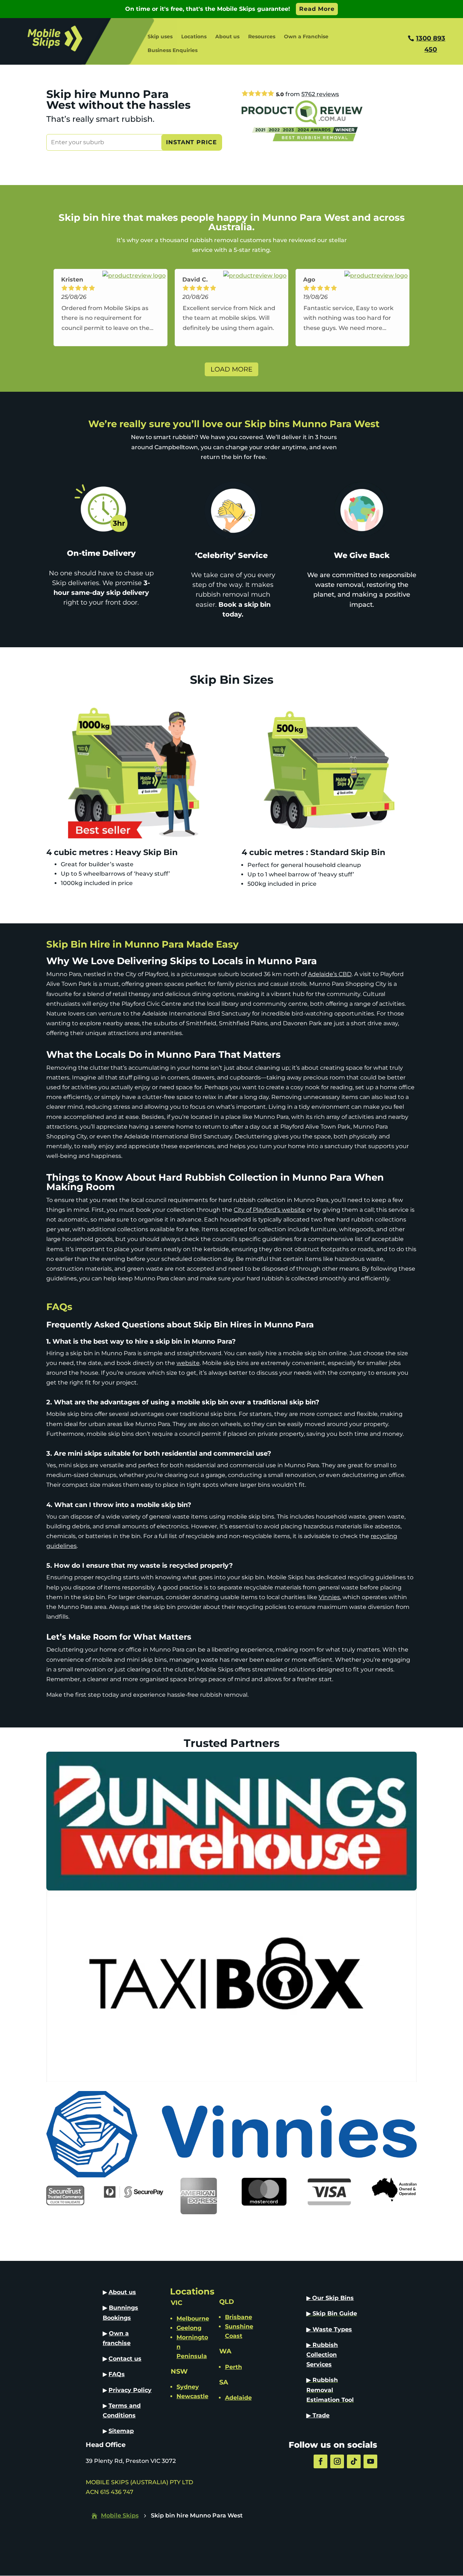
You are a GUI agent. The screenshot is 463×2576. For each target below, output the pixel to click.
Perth (233, 2367)
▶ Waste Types (329, 2329)
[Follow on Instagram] (337, 2461)
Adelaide (238, 2398)
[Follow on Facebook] (320, 2461)
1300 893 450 (431, 44)
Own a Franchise (306, 37)
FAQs (117, 2374)
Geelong (189, 2328)
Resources (262, 37)
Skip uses (160, 37)
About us (227, 37)
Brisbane (239, 2317)
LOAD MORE (231, 369)
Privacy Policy (130, 2390)
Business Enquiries (173, 51)
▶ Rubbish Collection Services (322, 2355)
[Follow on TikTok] (354, 2461)
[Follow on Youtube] (370, 2461)
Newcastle (192, 2396)
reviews (320, 94)
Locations (194, 37)
